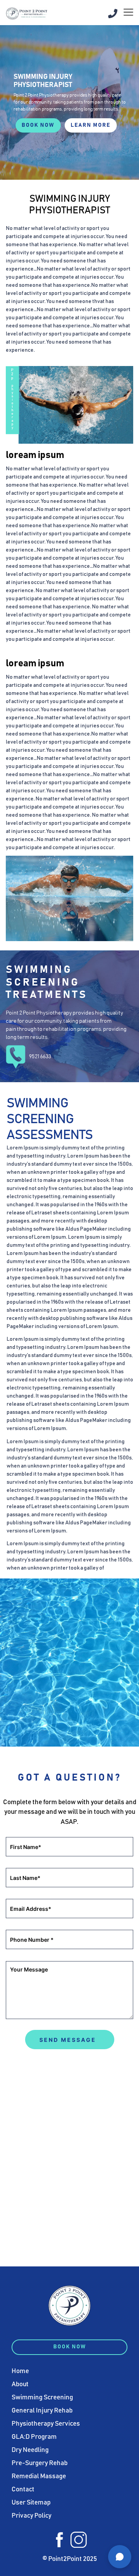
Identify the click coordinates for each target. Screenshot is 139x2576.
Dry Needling (30, 2450)
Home (20, 2371)
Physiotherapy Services (46, 2424)
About (20, 2384)
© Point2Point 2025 (70, 2559)
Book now (38, 125)
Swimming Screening (42, 2398)
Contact (23, 2490)
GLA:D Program (34, 2437)
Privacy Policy (31, 2516)
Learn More (91, 125)
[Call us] (113, 14)
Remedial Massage (39, 2476)
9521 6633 (40, 1057)
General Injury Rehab (42, 2411)
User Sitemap (31, 2503)
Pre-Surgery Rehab (40, 2463)
